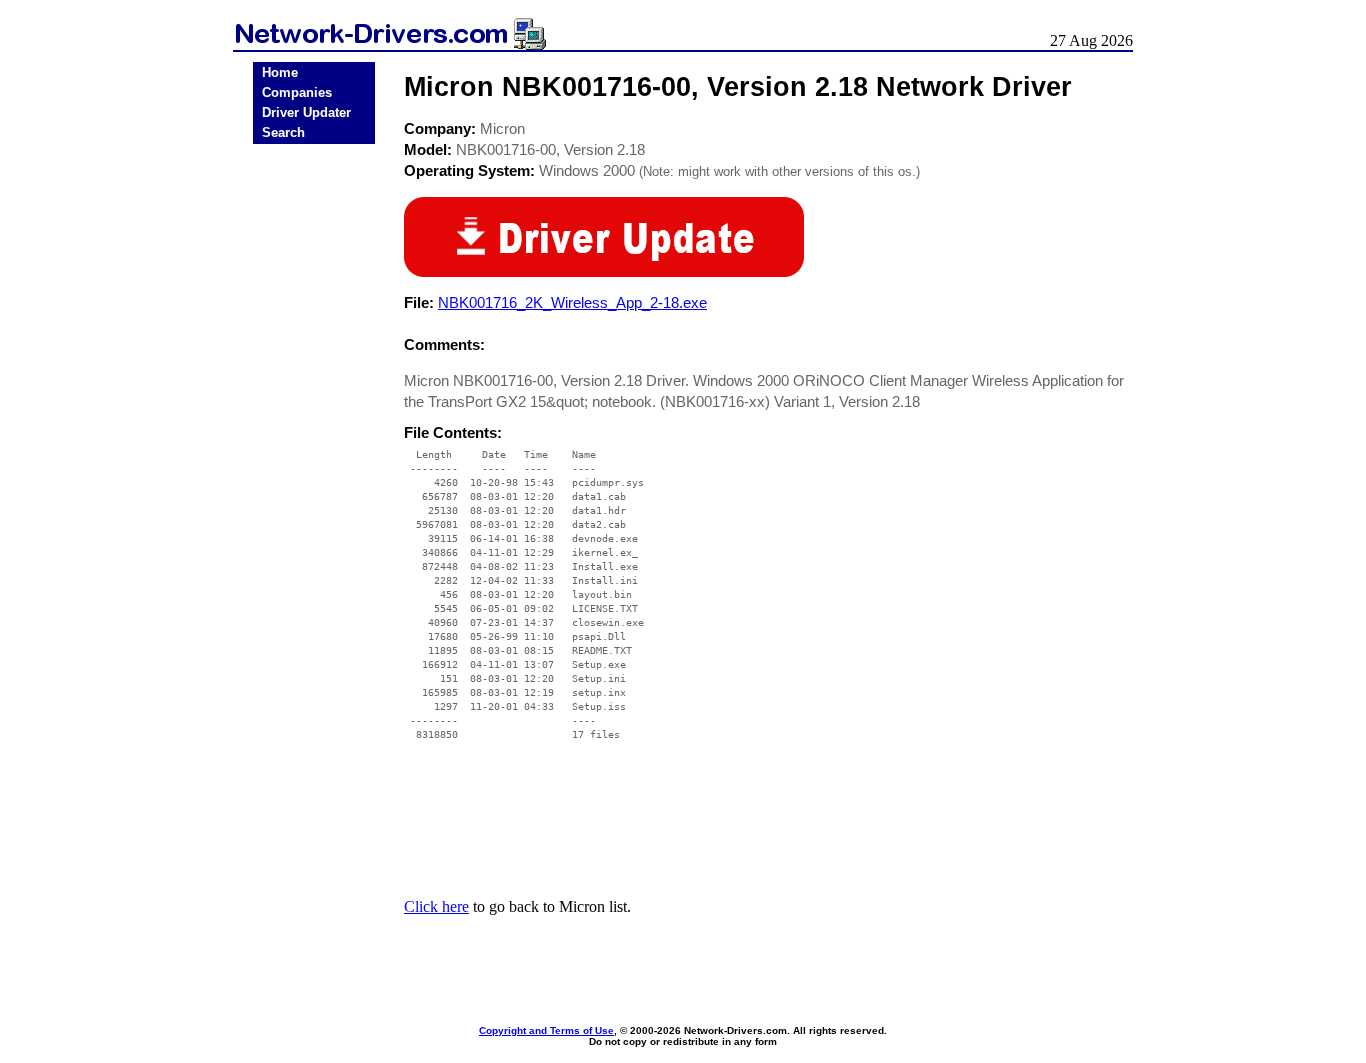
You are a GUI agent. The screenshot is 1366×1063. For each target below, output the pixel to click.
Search (283, 132)
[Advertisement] (314, 462)
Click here (436, 906)
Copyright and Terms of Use (546, 1030)
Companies (297, 92)
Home (280, 72)
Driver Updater (306, 112)
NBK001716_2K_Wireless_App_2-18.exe (572, 302)
